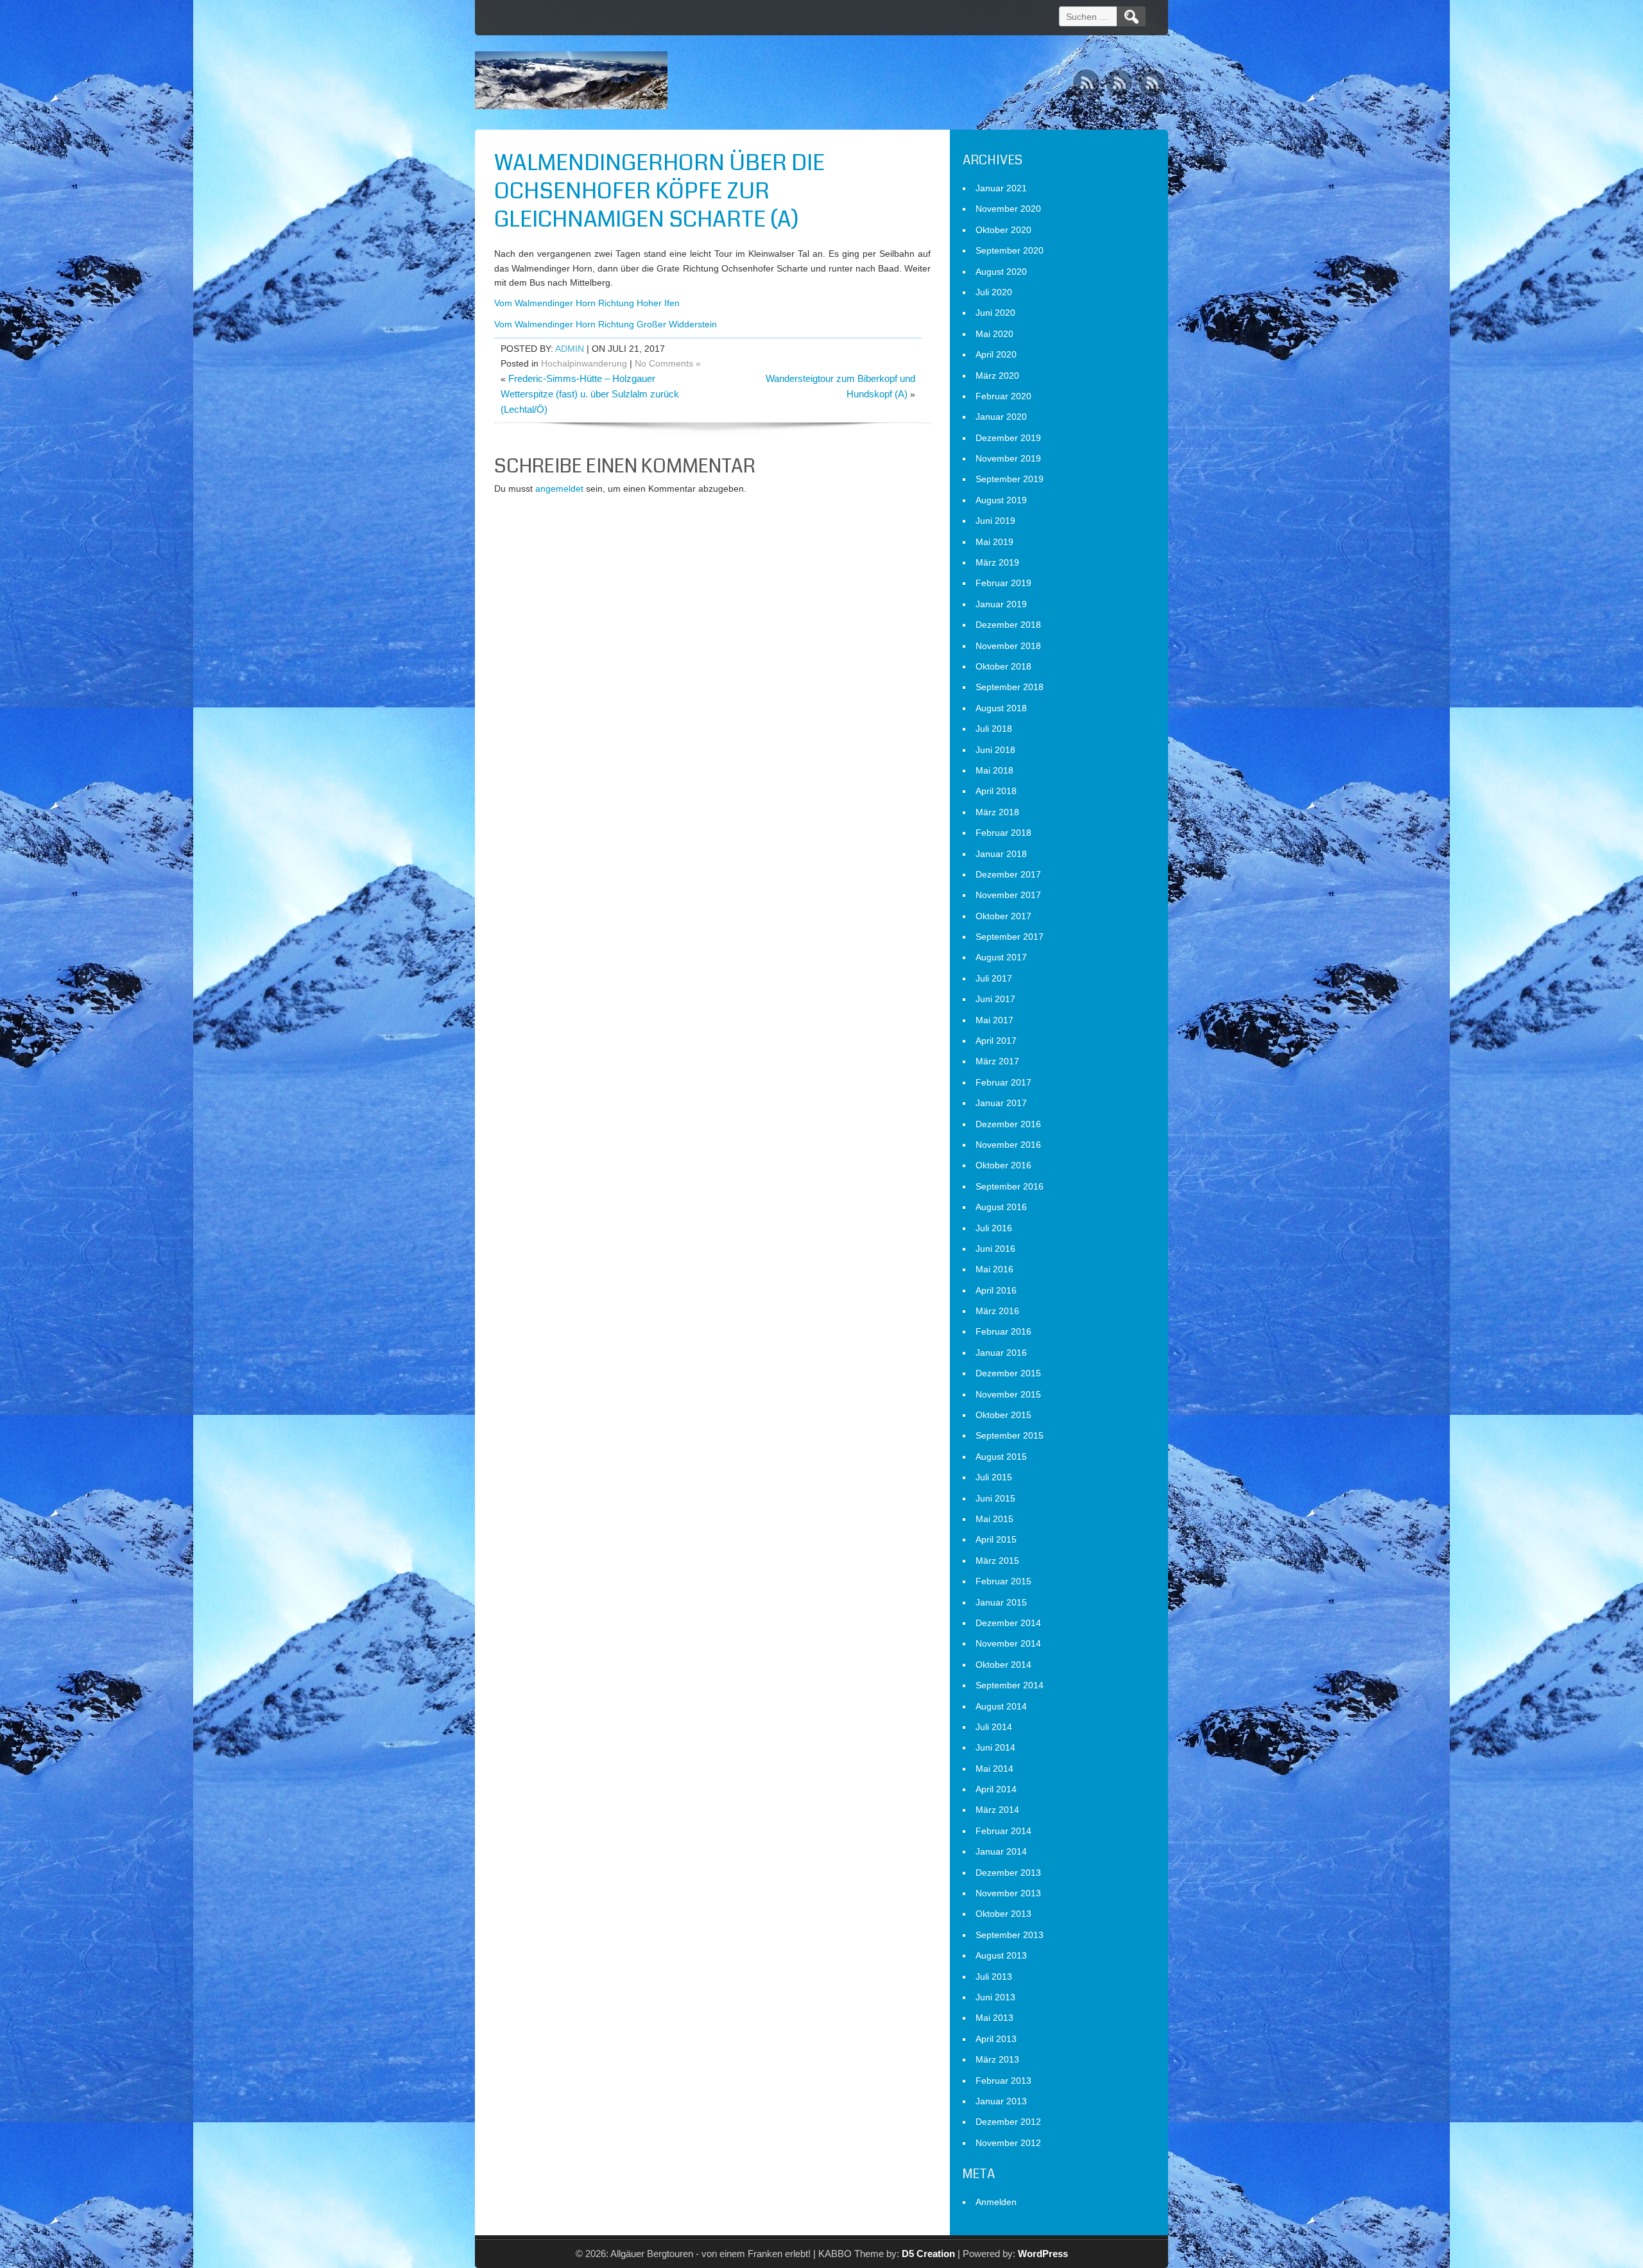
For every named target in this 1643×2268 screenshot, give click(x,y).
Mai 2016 (994, 1269)
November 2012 (1008, 2143)
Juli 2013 (994, 1977)
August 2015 (1001, 1457)
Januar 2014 (1001, 1851)
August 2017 (1001, 957)
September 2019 (1010, 479)
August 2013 (1001, 1955)
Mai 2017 (994, 1020)
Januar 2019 (1001, 604)
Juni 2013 (995, 1997)
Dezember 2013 (1008, 1873)
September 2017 (1010, 937)
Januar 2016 (1001, 1353)
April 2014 (996, 1789)
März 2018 (997, 812)
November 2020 (1008, 209)
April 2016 (996, 1290)
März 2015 (997, 1561)
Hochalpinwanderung (584, 363)
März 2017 (997, 1061)
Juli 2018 (994, 729)
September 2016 (1010, 1186)
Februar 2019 (1003, 583)
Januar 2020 (1001, 417)
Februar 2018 (1003, 833)
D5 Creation (928, 2254)
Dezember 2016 (1008, 1124)
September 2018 (1010, 687)
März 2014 (997, 1810)
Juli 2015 (994, 1477)
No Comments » (668, 363)
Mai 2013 (994, 2018)
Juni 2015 (995, 1498)
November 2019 (1008, 458)
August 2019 (1001, 500)
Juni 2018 (995, 750)
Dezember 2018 (1008, 625)
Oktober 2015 (1003, 1415)
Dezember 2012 (1008, 2122)
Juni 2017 (995, 999)
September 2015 (1010, 1435)
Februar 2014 (1003, 1831)
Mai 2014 (994, 1769)
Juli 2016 (994, 1228)
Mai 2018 (994, 770)
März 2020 (997, 376)
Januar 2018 (1001, 854)
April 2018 (996, 791)
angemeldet (559, 489)
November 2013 (1008, 1893)
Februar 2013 (1003, 2081)
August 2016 (1001, 1207)
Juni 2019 (995, 521)
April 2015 (996, 1539)
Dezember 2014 (1008, 1623)
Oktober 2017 (1003, 916)
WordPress (1043, 2254)
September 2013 (1010, 1935)
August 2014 (1001, 1706)
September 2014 (1010, 1685)
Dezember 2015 (1008, 1373)
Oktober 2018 (1003, 666)
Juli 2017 (994, 978)
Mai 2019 (994, 542)
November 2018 (1008, 646)
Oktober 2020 (1003, 230)
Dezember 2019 (1008, 438)
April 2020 (996, 354)
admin (570, 349)
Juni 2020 (995, 313)
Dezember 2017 (1008, 874)
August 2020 (1001, 272)
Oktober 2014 (1003, 1665)
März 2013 (997, 2059)
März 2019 (997, 562)
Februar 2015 (1003, 1581)
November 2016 (1008, 1145)
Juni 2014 (995, 1747)
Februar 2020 (1003, 396)
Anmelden (996, 2202)
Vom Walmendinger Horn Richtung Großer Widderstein (606, 324)
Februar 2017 (1003, 1082)
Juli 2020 (994, 292)
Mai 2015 (994, 1519)
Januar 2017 (1001, 1103)
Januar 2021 (1001, 188)
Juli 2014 (994, 1727)
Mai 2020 (994, 334)
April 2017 (996, 1041)
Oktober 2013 (1003, 1914)
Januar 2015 (1001, 1602)
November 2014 (1008, 1643)
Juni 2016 (995, 1249)
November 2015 (1008, 1394)
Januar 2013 (1001, 2101)
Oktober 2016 (1003, 1165)
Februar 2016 (1003, 1331)
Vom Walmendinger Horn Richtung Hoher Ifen (587, 303)
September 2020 (1010, 250)
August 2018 (1001, 708)
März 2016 (997, 1311)
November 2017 (1008, 895)
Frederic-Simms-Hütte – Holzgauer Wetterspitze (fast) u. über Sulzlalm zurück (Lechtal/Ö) (590, 394)
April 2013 (996, 2039)
